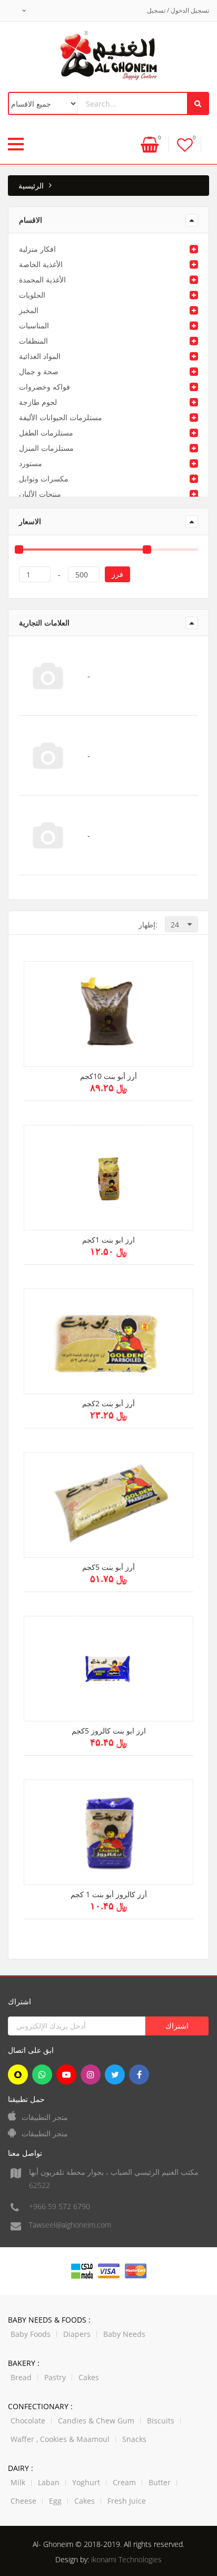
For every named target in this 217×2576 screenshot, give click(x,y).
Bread (21, 2377)
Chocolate (28, 2421)
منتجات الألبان (40, 494)
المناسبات (34, 325)
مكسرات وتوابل (44, 479)
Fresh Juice (127, 2501)
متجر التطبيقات (45, 2117)
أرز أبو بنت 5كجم (108, 1568)
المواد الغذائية (40, 356)
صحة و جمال (39, 371)
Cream (124, 2482)
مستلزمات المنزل (46, 448)
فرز (117, 574)
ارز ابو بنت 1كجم (108, 1240)
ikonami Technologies (126, 2559)
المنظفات (33, 341)
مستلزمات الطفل (46, 433)
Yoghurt (86, 2482)
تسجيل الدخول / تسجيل (178, 10)
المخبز (29, 310)
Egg (55, 2501)
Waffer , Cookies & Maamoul (60, 2439)
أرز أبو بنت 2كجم (108, 1404)
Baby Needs (124, 2334)
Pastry (55, 2377)
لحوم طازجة (38, 402)
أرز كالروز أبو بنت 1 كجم (109, 1895)
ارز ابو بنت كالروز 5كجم (109, 1731)
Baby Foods (31, 2334)
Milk (18, 2482)
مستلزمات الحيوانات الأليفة (61, 417)
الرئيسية (31, 186)
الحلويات (32, 295)
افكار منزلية (37, 249)
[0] (185, 144)
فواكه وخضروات (45, 387)
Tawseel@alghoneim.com (70, 2225)
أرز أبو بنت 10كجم (108, 1077)
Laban (49, 2482)
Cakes (89, 2377)
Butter (160, 2482)
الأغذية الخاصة (41, 264)
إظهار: (148, 925)
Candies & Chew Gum (96, 2421)
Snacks (134, 2439)
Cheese (23, 2501)
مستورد (31, 463)
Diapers (77, 2334)
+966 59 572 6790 (60, 2206)
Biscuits (161, 2421)
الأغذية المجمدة (42, 280)
